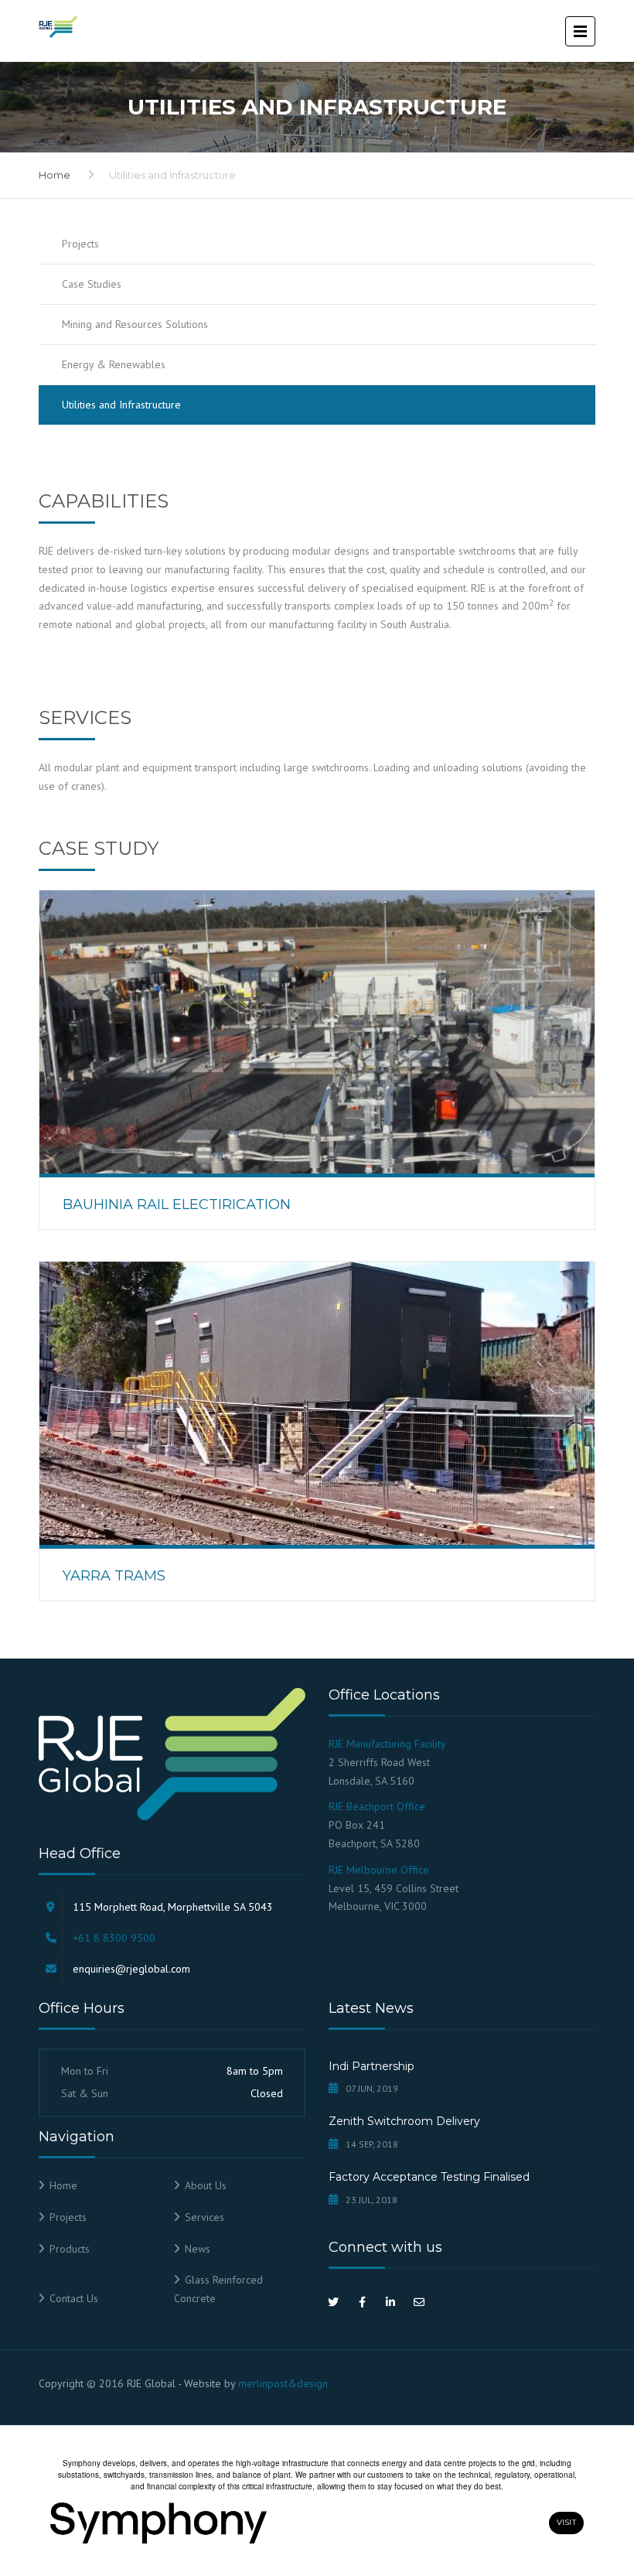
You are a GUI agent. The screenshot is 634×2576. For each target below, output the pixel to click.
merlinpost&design (283, 2383)
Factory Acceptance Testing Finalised (429, 2177)
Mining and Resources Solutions (135, 324)
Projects (80, 244)
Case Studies (92, 284)
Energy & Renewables (114, 364)
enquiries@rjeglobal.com (131, 1969)
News (198, 2249)
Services (205, 2217)
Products (70, 2249)
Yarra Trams (114, 1576)
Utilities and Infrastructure (121, 405)
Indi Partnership (372, 2066)
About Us (206, 2185)
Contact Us (74, 2298)
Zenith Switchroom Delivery (404, 2121)
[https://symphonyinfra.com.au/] (295, 2523)
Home (55, 175)
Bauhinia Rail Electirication (177, 1204)
